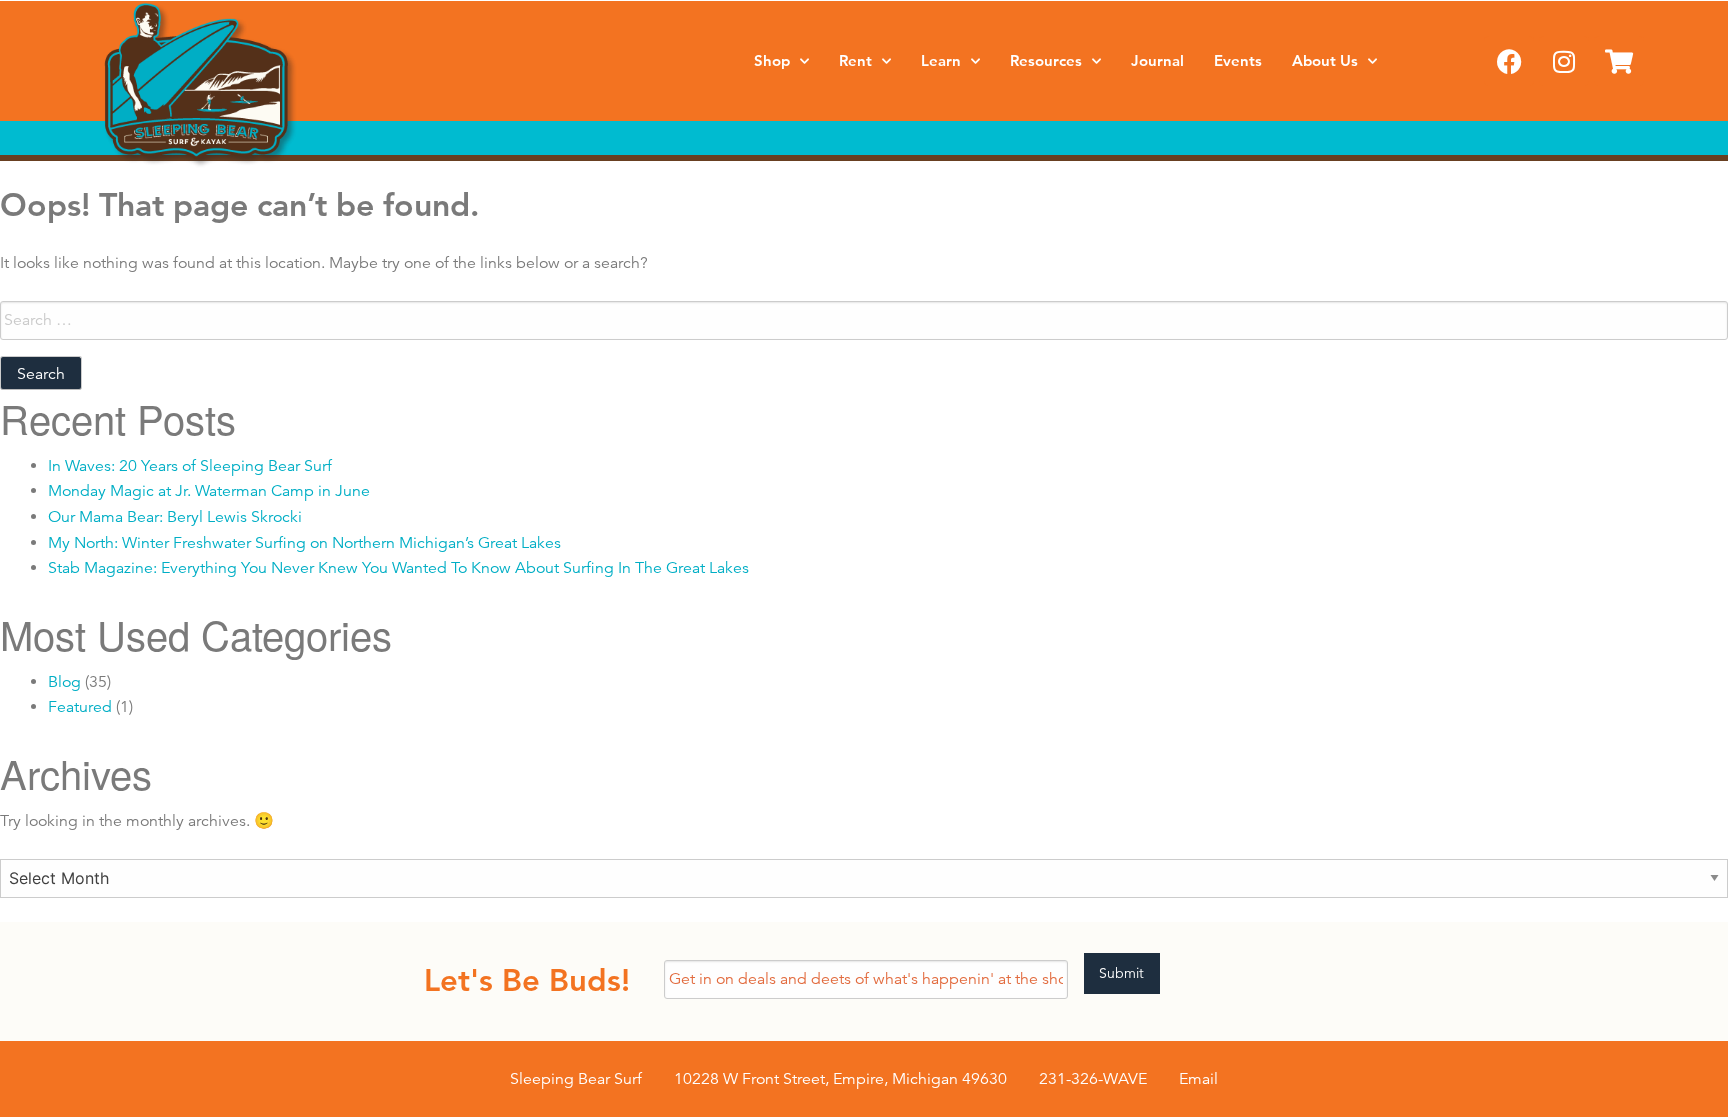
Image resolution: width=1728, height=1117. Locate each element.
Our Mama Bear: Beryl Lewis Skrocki (175, 517)
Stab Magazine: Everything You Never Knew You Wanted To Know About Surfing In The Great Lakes (398, 568)
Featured (80, 707)
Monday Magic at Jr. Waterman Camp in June (209, 491)
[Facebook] (1509, 61)
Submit (1121, 973)
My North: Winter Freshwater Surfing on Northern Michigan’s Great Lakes (304, 543)
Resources (1046, 60)
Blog (64, 682)
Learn (941, 60)
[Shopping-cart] (1619, 61)
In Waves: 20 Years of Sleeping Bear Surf (190, 466)
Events (1238, 60)
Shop (772, 60)
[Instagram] (1564, 61)
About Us (1325, 60)
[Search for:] (864, 320)
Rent (855, 60)
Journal (1157, 60)
